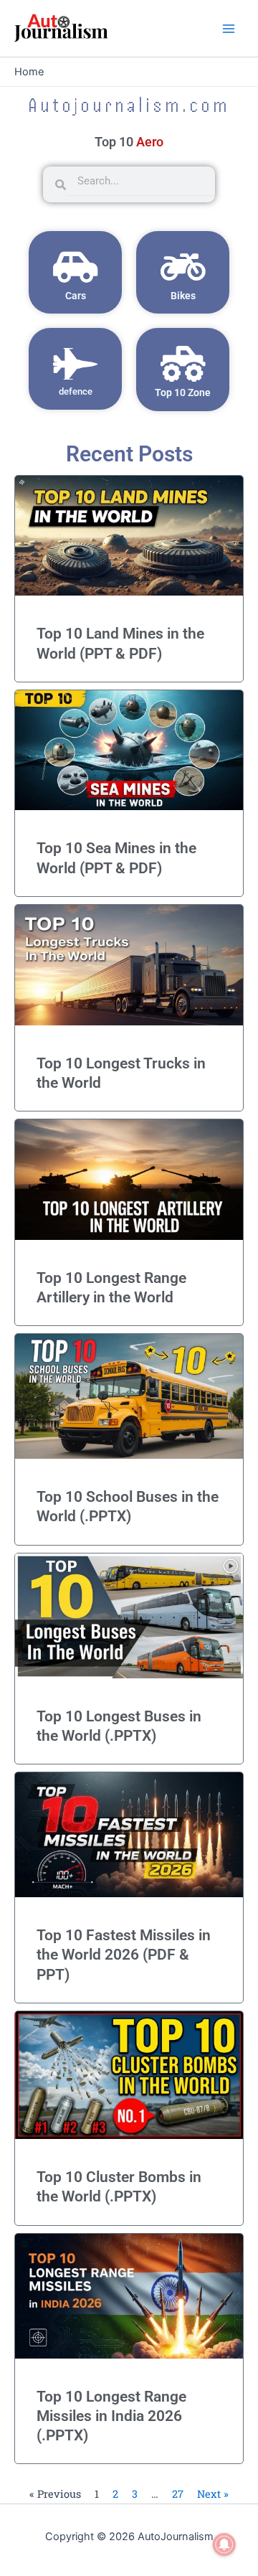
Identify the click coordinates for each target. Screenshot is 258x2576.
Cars (76, 296)
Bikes (183, 296)
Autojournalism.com (129, 105)
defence (76, 391)
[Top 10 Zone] (183, 364)
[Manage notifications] (224, 2544)
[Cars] (75, 267)
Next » (213, 2494)
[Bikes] (183, 267)
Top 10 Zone (183, 392)
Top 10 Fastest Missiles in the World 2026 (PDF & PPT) (124, 1955)
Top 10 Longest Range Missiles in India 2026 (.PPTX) (111, 2416)
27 (178, 2494)
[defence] (75, 364)
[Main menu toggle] (229, 29)
